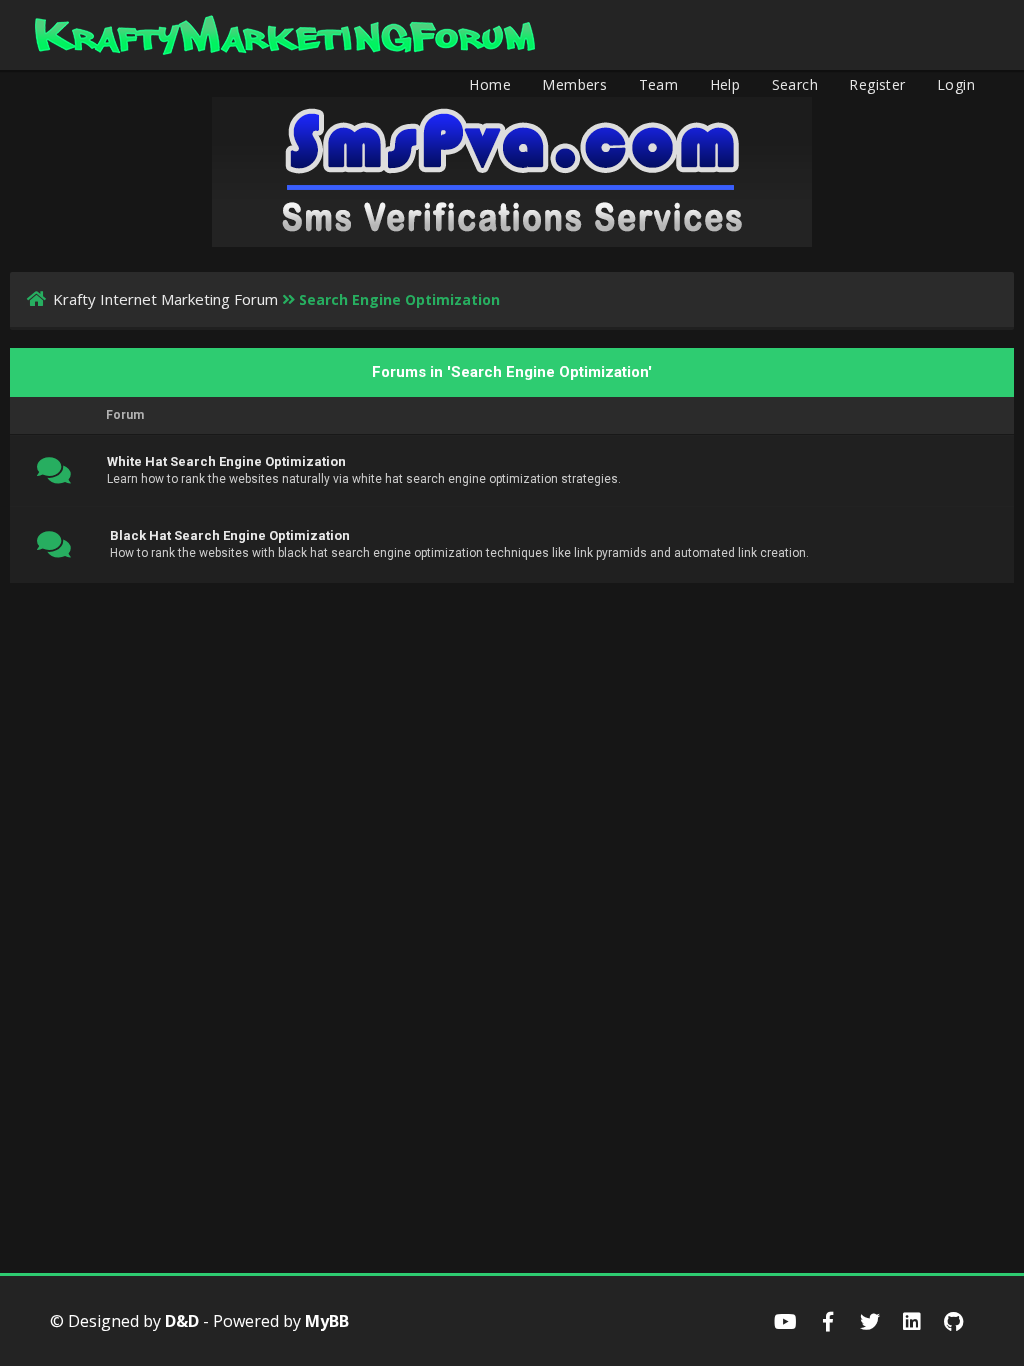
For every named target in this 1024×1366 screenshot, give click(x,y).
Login (956, 84)
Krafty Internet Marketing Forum (165, 299)
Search (795, 84)
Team (659, 84)
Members (574, 84)
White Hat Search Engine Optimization (226, 461)
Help (725, 84)
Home (490, 84)
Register (877, 84)
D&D (182, 1321)
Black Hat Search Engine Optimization (230, 535)
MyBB (327, 1321)
